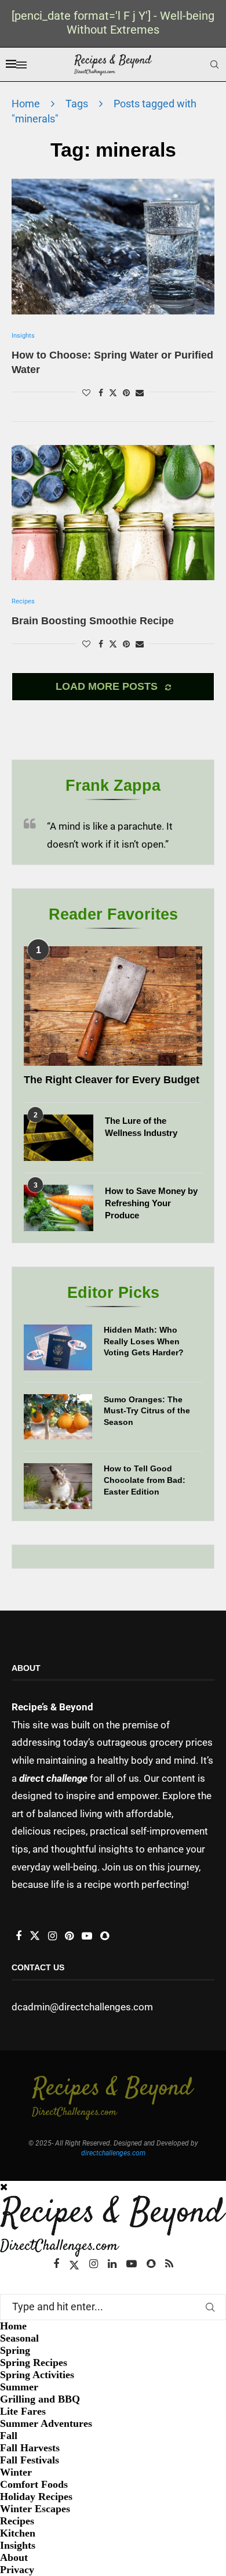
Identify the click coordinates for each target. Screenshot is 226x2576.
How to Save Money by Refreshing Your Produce (151, 1203)
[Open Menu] (21, 65)
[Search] (214, 64)
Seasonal (19, 2338)
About (14, 2557)
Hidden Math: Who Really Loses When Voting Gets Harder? (144, 1341)
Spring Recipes (34, 2362)
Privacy (17, 2570)
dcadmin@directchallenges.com (82, 2007)
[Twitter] (74, 2264)
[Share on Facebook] (101, 393)
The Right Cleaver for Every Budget (112, 1080)
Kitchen (18, 2533)
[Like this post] (86, 393)
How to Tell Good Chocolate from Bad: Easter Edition (145, 1480)
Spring (15, 2350)
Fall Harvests (30, 2448)
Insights (18, 2545)
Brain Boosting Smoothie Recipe (93, 621)
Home (26, 104)
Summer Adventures (46, 2423)
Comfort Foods (34, 2484)
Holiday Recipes (36, 2497)
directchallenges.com (113, 2153)
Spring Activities (37, 2375)
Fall (9, 2436)
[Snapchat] (151, 2264)
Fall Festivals (30, 2460)
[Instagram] (94, 2264)
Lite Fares (23, 2411)
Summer (19, 2387)
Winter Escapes (35, 2509)
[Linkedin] (112, 2264)
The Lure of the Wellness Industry (141, 1127)
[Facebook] (56, 2264)
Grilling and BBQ (40, 2399)
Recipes (17, 2521)
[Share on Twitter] (113, 392)
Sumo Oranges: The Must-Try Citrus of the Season (147, 1411)
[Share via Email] (140, 393)
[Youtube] (132, 2264)
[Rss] (169, 2264)
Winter (16, 2472)
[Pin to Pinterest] (126, 393)
